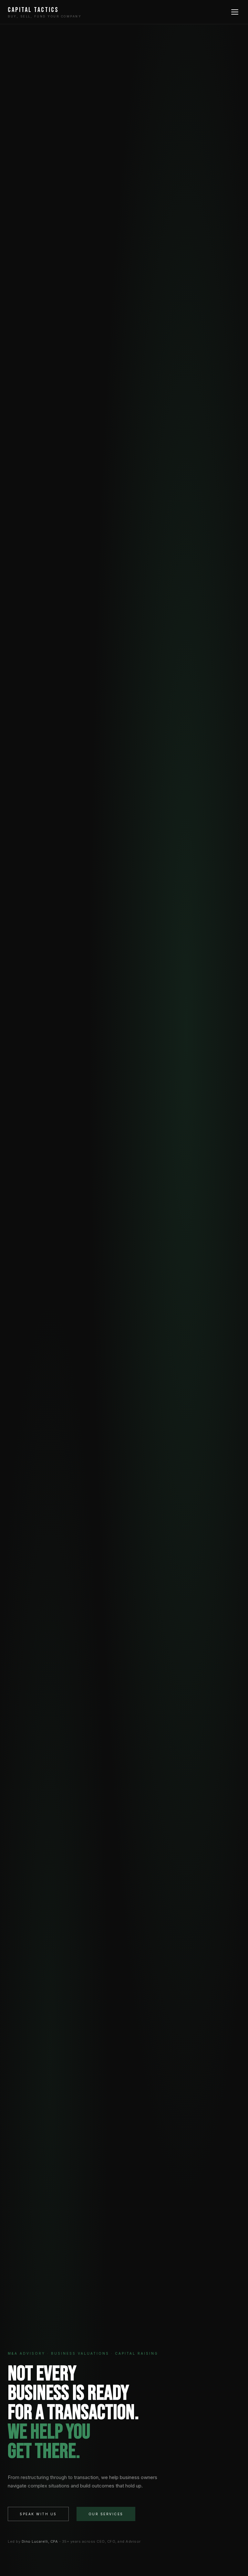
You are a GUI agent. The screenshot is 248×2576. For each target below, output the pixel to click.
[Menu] (235, 12)
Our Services (106, 2514)
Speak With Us (38, 2514)
